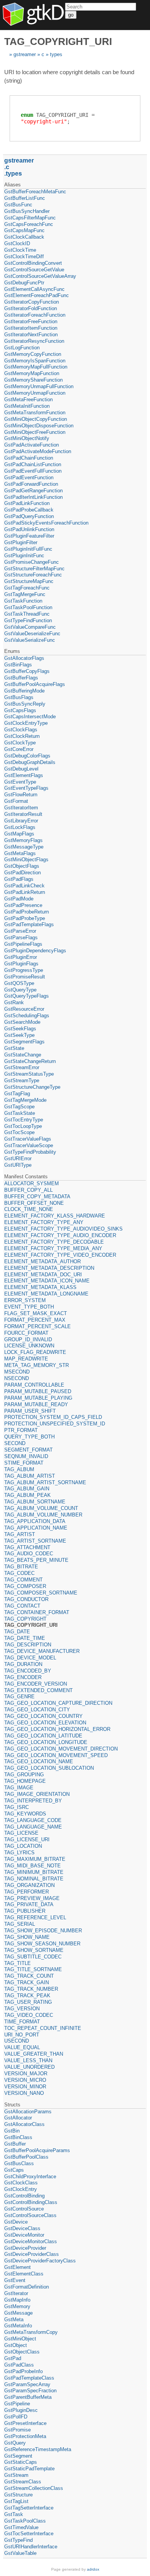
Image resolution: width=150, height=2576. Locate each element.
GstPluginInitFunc (24, 556)
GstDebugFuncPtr (24, 283)
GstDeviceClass (22, 2228)
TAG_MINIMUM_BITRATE (34, 1872)
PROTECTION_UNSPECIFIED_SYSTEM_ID (55, 1424)
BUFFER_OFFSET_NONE (34, 1203)
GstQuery (15, 2443)
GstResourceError (24, 1009)
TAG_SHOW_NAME (27, 1937)
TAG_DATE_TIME (25, 1638)
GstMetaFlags (20, 853)
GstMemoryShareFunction (33, 380)
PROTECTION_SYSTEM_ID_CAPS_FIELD (53, 1417)
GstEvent (15, 2280)
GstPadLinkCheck (24, 886)
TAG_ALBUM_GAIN (27, 1489)
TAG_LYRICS (19, 1853)
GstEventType (20, 782)
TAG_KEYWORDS (25, 1814)
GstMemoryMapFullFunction (36, 367)
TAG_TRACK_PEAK (27, 1996)
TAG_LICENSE (21, 1833)
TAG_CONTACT (22, 1606)
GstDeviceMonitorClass (31, 2241)
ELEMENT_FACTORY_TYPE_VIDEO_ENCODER (60, 1255)
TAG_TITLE (17, 1963)
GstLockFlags (20, 827)
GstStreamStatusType (29, 1074)
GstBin (12, 2131)
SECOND (15, 1443)
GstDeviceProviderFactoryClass (40, 2261)
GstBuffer (15, 2144)
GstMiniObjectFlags (26, 859)
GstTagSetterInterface (29, 2508)
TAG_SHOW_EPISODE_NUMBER (43, 1931)
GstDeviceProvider (25, 2248)
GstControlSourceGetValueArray (40, 276)
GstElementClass (24, 2274)
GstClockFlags (21, 730)
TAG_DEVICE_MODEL (30, 1658)
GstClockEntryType (26, 723)
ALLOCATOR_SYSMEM (32, 1183)
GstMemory (17, 2306)
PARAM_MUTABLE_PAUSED (38, 1391)
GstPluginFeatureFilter (29, 536)
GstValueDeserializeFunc (32, 634)
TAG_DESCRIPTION (28, 1645)
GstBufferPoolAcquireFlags (35, 684)
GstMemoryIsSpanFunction (35, 361)
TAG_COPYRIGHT (25, 1619)
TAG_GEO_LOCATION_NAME (39, 1761)
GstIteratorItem (21, 808)
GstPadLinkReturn (25, 892)
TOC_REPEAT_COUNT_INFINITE (43, 2028)
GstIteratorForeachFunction (35, 315)
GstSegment (18, 2456)
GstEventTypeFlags (26, 788)
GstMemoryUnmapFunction (35, 393)
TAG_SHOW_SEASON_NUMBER (42, 1944)
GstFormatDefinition (27, 2287)
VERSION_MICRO (25, 2080)
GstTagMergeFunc (25, 594)
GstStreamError (22, 1067)
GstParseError (20, 931)
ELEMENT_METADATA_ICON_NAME (47, 1281)
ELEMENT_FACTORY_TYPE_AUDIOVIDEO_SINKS (63, 1229)
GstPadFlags (19, 879)
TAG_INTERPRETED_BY (33, 1801)
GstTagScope (19, 1107)
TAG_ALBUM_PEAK (27, 1495)
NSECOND (17, 1378)
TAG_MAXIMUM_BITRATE (35, 1859)
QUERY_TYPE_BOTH (29, 1437)
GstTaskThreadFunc (27, 614)
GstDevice (16, 2222)
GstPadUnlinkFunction (29, 529)
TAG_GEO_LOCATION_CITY (37, 1710)
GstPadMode (19, 899)
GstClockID (17, 243)
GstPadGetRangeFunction (33, 491)
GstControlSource (24, 2209)
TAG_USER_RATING (28, 2002)
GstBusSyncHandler (27, 211)
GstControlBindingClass (31, 2202)
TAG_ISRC (17, 1807)
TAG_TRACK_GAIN (27, 1982)
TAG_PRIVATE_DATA (29, 1904)
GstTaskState (20, 1113)
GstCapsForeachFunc (29, 224)
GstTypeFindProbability (30, 1152)
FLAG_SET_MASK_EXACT (36, 1313)
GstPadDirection (22, 873)
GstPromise (17, 2430)
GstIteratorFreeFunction (31, 321)
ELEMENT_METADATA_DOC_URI (43, 1275)
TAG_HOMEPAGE (25, 1781)
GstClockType (20, 743)
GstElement (17, 2267)
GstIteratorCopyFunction (32, 302)
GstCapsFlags (20, 710)
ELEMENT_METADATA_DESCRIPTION (49, 1268)
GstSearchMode (22, 1022)
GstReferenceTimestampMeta (38, 2449)
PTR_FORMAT (21, 1430)
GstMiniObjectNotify (27, 438)
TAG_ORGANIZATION (29, 1885)
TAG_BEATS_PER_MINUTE (36, 1560)
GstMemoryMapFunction (32, 373)
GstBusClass (19, 2163)
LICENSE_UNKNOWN (29, 1346)
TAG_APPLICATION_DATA (35, 1521)
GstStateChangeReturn (30, 1061)
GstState (14, 1048)
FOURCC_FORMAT (26, 1333)
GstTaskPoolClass (25, 2521)
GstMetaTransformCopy (31, 2332)
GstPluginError (21, 957)
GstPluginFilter (21, 542)
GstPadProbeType (25, 918)
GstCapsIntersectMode (30, 717)
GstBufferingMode (24, 691)
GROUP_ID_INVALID (28, 1339)
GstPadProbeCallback (29, 510)
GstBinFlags (18, 665)
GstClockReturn (22, 736)
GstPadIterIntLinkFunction (33, 497)
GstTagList (16, 2501)
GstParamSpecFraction (30, 2391)
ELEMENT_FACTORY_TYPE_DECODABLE (54, 1242)
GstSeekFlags (20, 1029)
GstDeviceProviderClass (32, 2254)
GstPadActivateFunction (32, 445)
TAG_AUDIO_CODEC (29, 1554)
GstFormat (16, 801)
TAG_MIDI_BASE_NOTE (32, 1866)
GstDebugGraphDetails (30, 762)
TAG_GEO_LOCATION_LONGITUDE (46, 1742)
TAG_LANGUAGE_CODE (33, 1820)
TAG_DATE (17, 1632)
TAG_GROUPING (24, 1775)
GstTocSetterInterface (29, 2534)
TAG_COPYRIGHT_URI (31, 1625)
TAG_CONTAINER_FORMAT (37, 1612)
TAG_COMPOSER (25, 1586)
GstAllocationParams (28, 2112)
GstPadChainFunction (29, 458)
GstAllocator (18, 2118)
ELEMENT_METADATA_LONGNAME (46, 1294)
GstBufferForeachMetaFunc (35, 192)
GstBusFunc (18, 205)
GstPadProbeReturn (27, 912)
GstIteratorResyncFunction (34, 341)
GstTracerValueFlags (28, 1139)
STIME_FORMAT (24, 1463)
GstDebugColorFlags (27, 756)
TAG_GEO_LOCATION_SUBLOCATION (49, 1768)
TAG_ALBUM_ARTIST (30, 1476)
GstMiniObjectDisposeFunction (39, 426)
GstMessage (18, 2313)
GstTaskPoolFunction (28, 607)
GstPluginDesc (21, 2410)
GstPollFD (16, 2417)
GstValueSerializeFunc (30, 640)
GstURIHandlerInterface (31, 2547)
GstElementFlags (24, 775)
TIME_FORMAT (22, 2022)
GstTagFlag (17, 1094)
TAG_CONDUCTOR (26, 1599)
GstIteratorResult (23, 814)
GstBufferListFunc (25, 198)
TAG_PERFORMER (27, 1892)
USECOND (17, 2041)
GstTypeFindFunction (28, 620)
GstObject (16, 2345)
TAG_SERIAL (20, 1924)
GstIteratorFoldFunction (31, 308)
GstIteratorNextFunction (31, 335)
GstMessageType (24, 847)
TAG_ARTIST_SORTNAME (35, 1541)
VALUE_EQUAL (22, 2047)
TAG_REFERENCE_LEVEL (35, 1917)
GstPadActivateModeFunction (38, 451)
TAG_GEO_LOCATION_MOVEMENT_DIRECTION (61, 1749)
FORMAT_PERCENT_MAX (35, 1320)
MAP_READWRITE (26, 1359)
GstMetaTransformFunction (35, 413)
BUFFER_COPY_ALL (28, 1190)
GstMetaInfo (18, 2326)
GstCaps (14, 2170)
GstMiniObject (20, 2339)
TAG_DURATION (23, 1664)
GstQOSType (19, 983)
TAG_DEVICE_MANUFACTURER (42, 1651)
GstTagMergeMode (25, 1100)
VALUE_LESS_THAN (28, 2060)
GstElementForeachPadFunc (37, 295)
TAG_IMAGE (19, 1788)
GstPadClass (19, 2365)
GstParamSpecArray (27, 2384)
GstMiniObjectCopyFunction (36, 419)
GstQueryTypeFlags (27, 996)
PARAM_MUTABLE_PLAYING (38, 1398)
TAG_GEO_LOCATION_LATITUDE (43, 1736)
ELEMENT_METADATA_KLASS (40, 1287)
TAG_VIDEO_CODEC (29, 2015)
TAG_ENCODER (23, 1677)
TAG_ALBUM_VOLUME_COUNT (41, 1508)
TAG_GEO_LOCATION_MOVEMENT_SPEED (56, 1755)
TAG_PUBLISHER (25, 1911)
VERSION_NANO (24, 2093)
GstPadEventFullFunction (33, 471)
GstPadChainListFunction (33, 464)
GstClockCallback (24, 237)
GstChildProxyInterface (30, 2177)
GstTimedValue (21, 2527)
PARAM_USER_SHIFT (30, 1411)
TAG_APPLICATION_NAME (36, 1528)
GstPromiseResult (25, 977)
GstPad (13, 2358)
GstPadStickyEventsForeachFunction (46, 523)
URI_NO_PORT (22, 2035)
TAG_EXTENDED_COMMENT (38, 1690)
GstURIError (18, 1158)
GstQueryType (20, 990)
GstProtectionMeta (25, 2436)
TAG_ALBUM (19, 1469)
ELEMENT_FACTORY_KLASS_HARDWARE (55, 1216)
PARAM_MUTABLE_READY (36, 1404)
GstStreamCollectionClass (34, 2488)
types (56, 54)
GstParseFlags (21, 938)
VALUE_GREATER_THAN (34, 2054)
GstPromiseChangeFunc (32, 562)
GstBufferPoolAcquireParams (37, 2150)
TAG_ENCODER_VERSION (36, 1684)
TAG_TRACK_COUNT (29, 1976)
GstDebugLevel (21, 769)
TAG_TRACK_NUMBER (31, 1989)
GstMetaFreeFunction (28, 399)
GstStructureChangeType (32, 1087)
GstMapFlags (19, 834)
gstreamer (25, 54)
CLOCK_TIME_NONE (29, 1209)
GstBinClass (18, 2137)
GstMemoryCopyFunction (33, 354)
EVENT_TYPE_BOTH (29, 1307)
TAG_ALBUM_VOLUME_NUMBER (43, 1515)
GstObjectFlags (22, 866)
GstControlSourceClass (30, 2215)
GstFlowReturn (21, 795)
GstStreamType (22, 1080)
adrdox (93, 2569)
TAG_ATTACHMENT (27, 1547)
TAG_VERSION (22, 2009)
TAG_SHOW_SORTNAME (34, 1950)
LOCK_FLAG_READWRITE (35, 1352)
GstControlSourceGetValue (34, 270)
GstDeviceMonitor (24, 2235)
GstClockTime (20, 250)
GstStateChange (23, 1055)
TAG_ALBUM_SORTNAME (35, 1502)
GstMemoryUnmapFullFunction (39, 386)
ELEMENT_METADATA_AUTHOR (42, 1261)
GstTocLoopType (23, 1126)
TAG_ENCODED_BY (28, 1671)
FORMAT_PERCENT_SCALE (37, 1326)
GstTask (14, 2514)
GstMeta (14, 2319)
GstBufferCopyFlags (27, 671)
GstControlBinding (24, 2196)
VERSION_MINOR (25, 2087)
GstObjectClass (22, 2352)
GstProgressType (24, 970)
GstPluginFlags (21, 964)
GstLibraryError (21, 821)
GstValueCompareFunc (30, 627)
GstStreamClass (23, 2482)
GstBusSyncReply (25, 704)
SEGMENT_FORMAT (28, 1450)
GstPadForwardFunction (31, 484)
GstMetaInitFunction (27, 406)
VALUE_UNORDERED (29, 2067)
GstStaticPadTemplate (29, 2469)
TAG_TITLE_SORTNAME (33, 1969)
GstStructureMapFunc (29, 581)
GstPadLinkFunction (27, 503)
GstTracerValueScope (29, 1145)
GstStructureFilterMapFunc (34, 569)
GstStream (16, 2475)
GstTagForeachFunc (27, 588)
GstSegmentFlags (24, 1042)
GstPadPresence (23, 905)
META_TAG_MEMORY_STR (37, 1365)
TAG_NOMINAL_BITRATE (34, 1879)
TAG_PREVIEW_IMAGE (32, 1898)
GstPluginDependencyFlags (35, 951)
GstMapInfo (17, 2300)
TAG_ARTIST (20, 1534)
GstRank (14, 1002)
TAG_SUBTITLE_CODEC (33, 1957)
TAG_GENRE (19, 1697)
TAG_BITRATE (21, 1567)
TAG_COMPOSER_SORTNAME (41, 1593)
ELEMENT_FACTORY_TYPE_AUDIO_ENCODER (60, 1235)
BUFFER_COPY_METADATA (37, 1197)
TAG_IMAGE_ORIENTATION (37, 1794)
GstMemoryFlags (23, 840)
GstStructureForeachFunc (33, 575)
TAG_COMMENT (23, 1580)
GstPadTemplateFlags (29, 924)
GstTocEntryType (24, 1120)
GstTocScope (19, 1132)
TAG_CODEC (19, 1573)
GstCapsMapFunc (24, 230)
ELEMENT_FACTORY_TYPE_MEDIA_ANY (53, 1248)
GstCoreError (19, 749)
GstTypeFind (18, 2540)
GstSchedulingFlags (27, 1016)
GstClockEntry (21, 2189)
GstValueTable (20, 2553)
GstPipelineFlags (23, 944)
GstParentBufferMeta (28, 2397)
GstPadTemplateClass (29, 2378)
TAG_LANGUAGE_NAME (33, 1827)
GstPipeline (17, 2404)
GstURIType (18, 1165)
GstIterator (16, 2293)
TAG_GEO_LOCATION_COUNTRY (43, 1716)
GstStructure (18, 2495)
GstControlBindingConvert (33, 263)
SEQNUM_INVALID (26, 1456)
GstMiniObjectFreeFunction (35, 432)
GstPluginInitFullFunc (28, 549)
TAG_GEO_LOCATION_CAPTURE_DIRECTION (58, 1703)
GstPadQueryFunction (29, 516)
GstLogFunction (22, 348)
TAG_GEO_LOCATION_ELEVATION (45, 1723)
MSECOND (17, 1372)
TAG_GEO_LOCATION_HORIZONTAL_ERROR (57, 1729)
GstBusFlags (19, 697)
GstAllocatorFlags (24, 658)
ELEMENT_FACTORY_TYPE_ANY (44, 1222)
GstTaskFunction (23, 601)
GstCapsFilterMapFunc (30, 218)
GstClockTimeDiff (24, 257)
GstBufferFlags (21, 678)
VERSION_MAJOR (26, 2074)
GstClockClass (21, 2183)
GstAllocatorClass (24, 2124)
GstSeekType (19, 1035)
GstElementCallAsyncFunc (34, 289)
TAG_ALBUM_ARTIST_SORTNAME (45, 1482)
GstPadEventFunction (29, 477)
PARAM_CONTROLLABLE (34, 1385)
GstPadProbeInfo (23, 2371)
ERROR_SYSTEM (25, 1300)
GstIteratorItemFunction (31, 328)
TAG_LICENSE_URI (27, 1839)
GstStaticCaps (21, 2462)
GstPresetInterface (25, 2423)
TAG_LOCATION (23, 1846)
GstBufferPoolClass (26, 2157)
